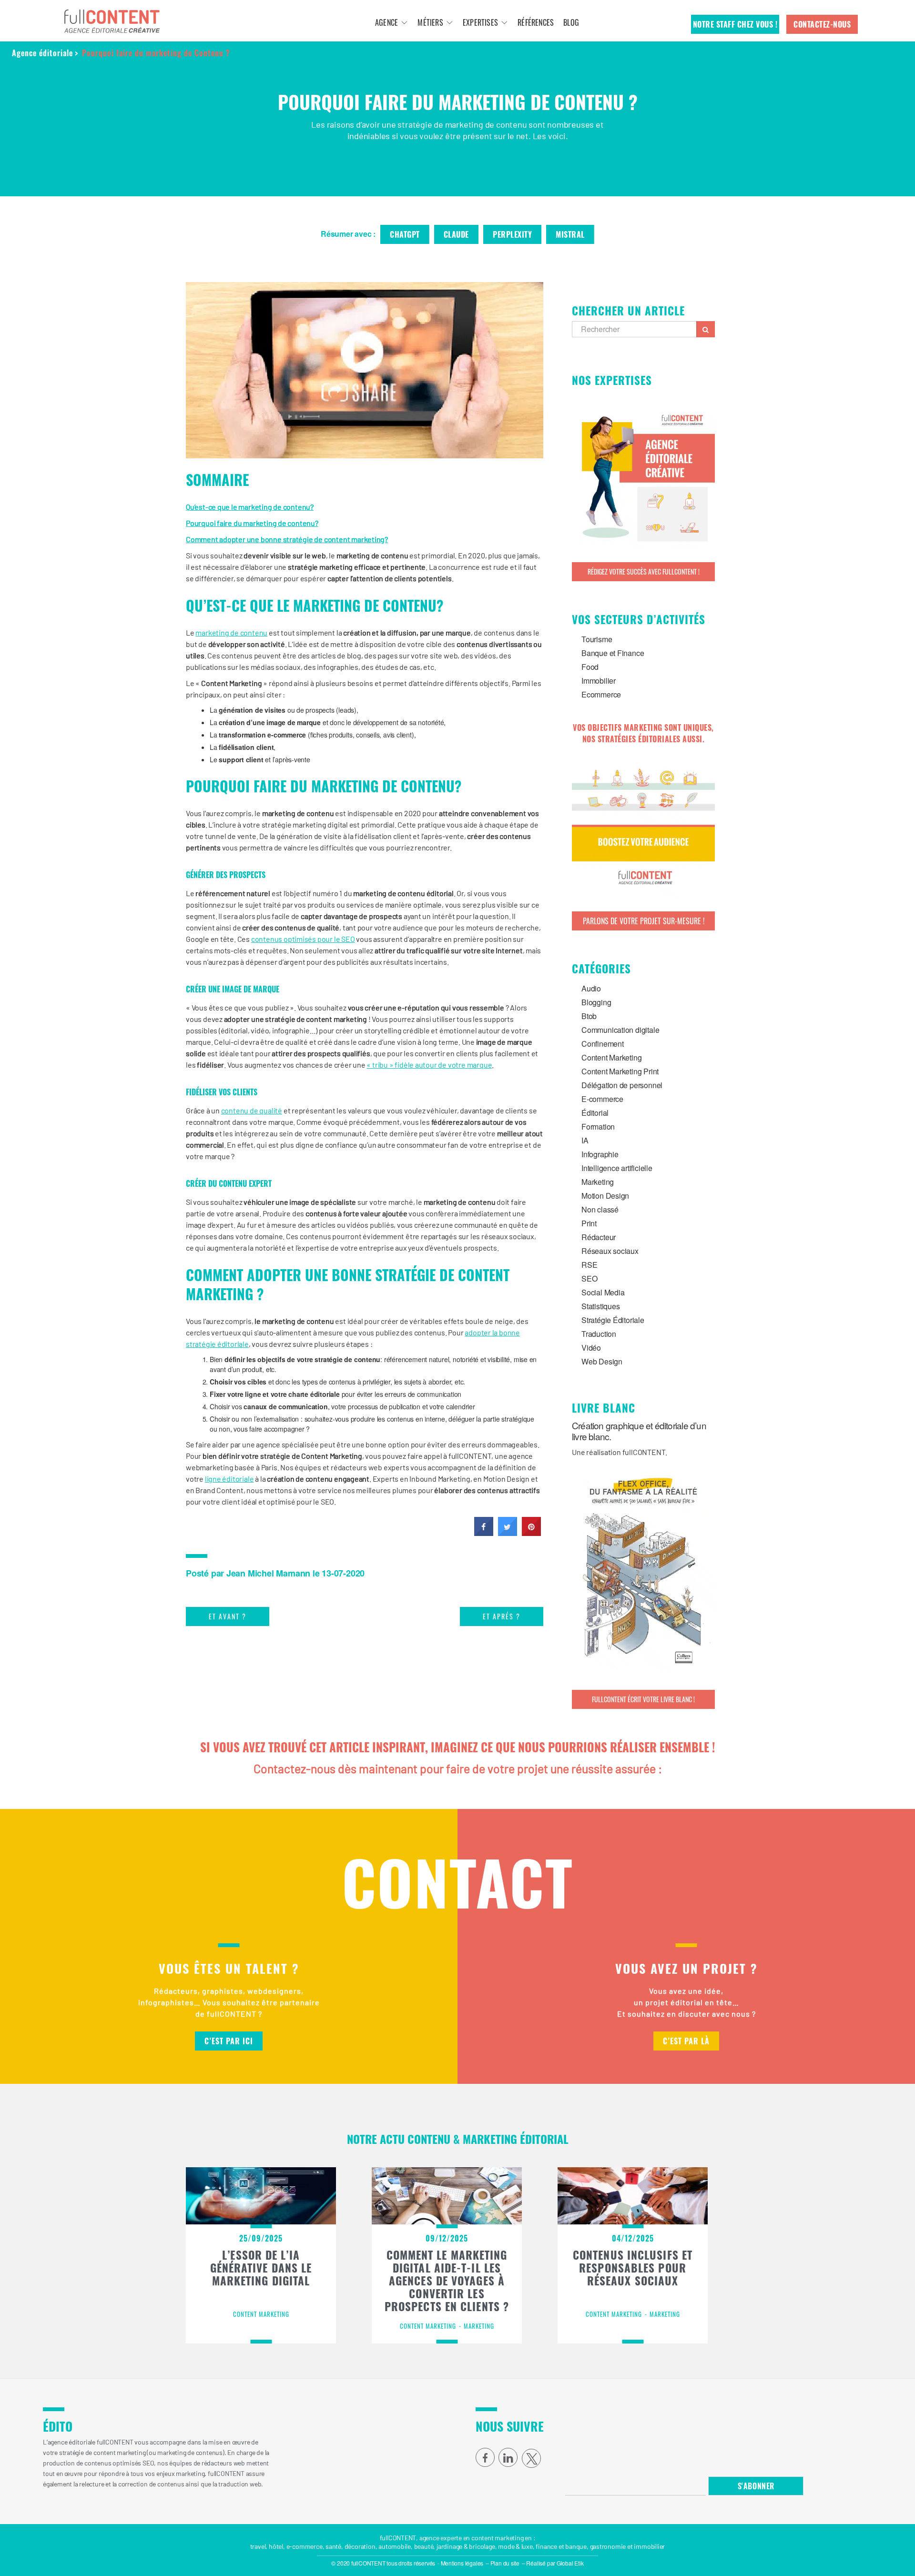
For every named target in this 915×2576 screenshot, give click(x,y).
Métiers (430, 22)
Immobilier (599, 681)
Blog (571, 22)
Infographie (600, 1154)
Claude (456, 234)
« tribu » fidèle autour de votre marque (429, 1065)
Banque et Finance (613, 653)
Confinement (603, 1044)
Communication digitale (620, 1030)
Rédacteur (599, 1237)
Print (589, 1223)
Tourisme (597, 639)
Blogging (596, 1002)
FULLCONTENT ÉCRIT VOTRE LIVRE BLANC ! (643, 1699)
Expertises (480, 22)
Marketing (598, 1182)
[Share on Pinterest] (531, 1533)
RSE (589, 1265)
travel (258, 2546)
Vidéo (591, 1348)
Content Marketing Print (620, 1071)
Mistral (570, 234)
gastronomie (608, 2546)
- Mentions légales (460, 2563)
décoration (360, 2546)
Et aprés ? (502, 1616)
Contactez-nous (822, 24)
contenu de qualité (252, 1110)
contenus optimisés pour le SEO (303, 939)
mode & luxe (515, 2546)
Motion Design (605, 1196)
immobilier (649, 2546)
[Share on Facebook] (484, 1533)
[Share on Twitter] (508, 1533)
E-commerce (602, 1099)
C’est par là (686, 2041)
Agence (386, 22)
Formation (598, 1126)
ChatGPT (405, 234)
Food (590, 667)
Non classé (600, 1209)
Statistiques (600, 1306)
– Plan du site (503, 2563)
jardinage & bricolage (466, 2546)
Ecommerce (601, 694)
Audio (591, 988)
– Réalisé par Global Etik (553, 2563)
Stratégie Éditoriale (613, 1320)
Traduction (599, 1334)
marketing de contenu (231, 632)
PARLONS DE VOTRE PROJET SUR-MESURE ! (644, 921)
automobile (395, 2546)
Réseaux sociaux (610, 1251)
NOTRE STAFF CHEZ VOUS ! (735, 24)
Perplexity (512, 234)
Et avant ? (228, 1616)
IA (585, 1140)
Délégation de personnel (622, 1085)
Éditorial (595, 1113)
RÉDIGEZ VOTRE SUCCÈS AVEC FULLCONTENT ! (644, 571)
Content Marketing (611, 1057)
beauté (424, 2546)
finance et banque (561, 2546)
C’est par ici (229, 2041)
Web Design (602, 1361)
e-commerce (305, 2546)
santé (333, 2546)
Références (536, 22)
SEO (589, 1278)
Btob (589, 1016)
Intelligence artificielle (617, 1168)
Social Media (603, 1292)
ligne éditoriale (229, 1479)
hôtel (276, 2546)
